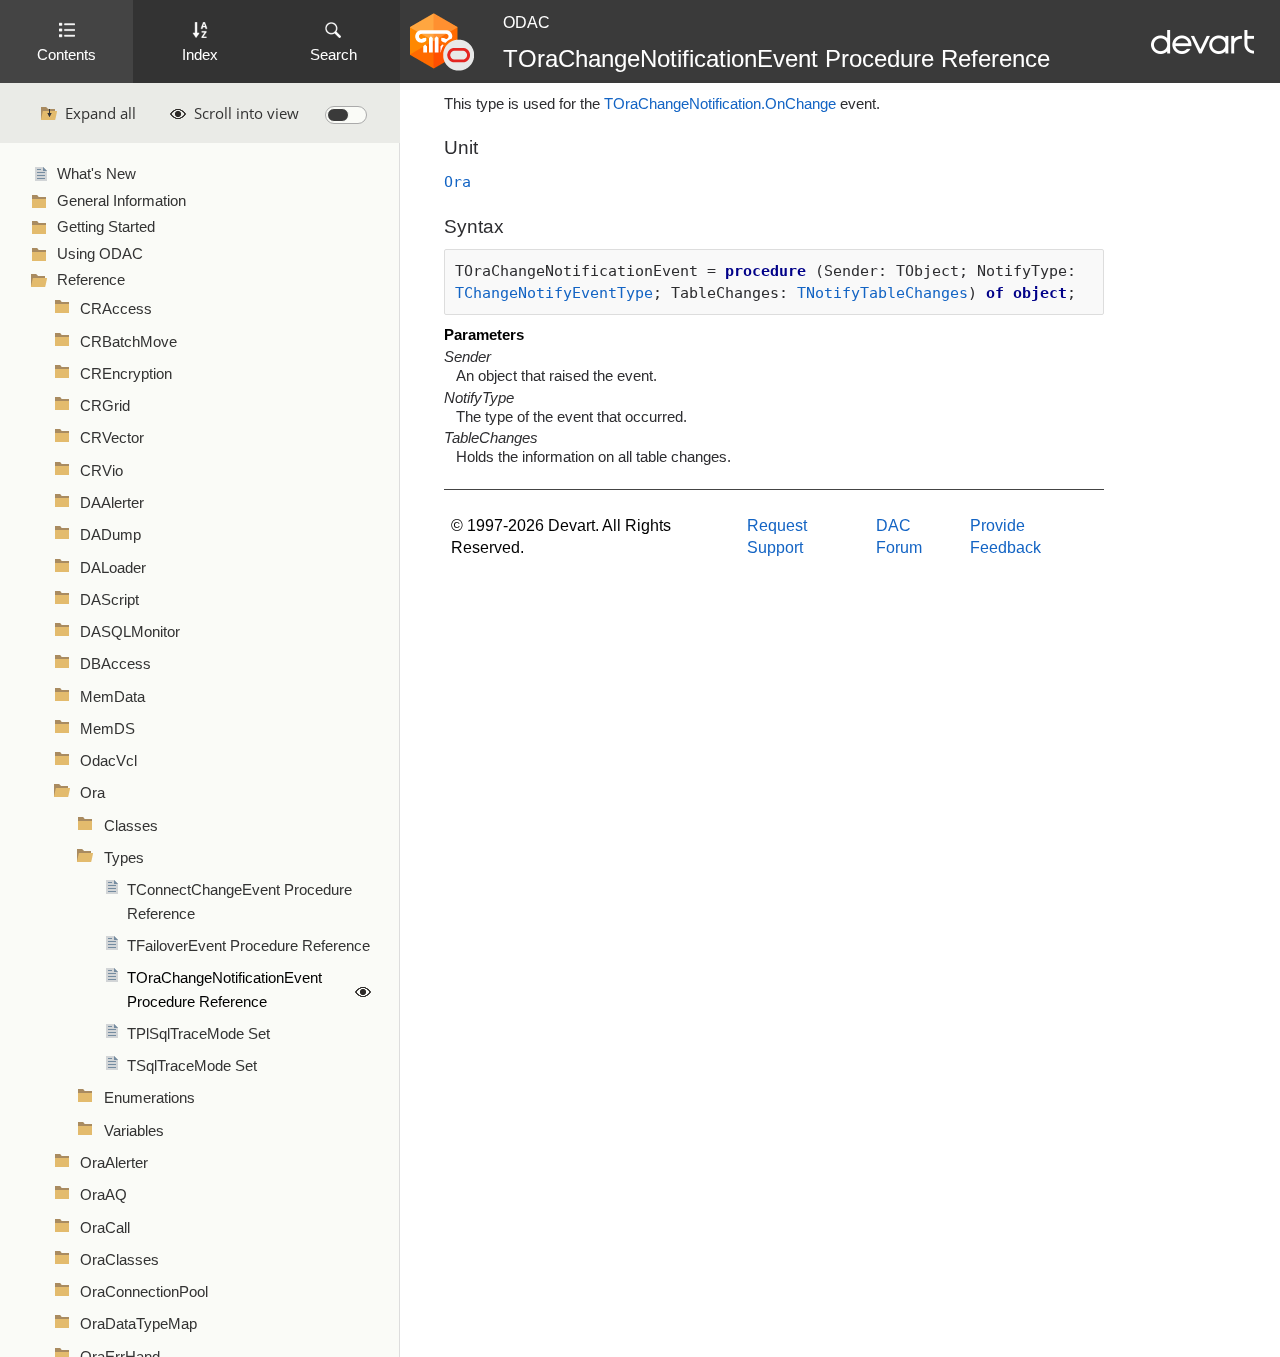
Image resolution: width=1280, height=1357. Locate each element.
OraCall (105, 1228)
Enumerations (149, 1098)
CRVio (101, 471)
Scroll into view (246, 113)
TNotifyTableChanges (882, 292)
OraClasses (119, 1260)
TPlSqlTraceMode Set (198, 1034)
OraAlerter (114, 1163)
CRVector (112, 438)
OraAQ (103, 1195)
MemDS (107, 729)
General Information (121, 201)
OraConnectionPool (144, 1292)
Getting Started (106, 227)
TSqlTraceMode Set (192, 1066)
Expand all (100, 113)
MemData (112, 697)
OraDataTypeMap (138, 1324)
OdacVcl (108, 761)
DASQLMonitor (130, 632)
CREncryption (126, 374)
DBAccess (115, 664)
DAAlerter (112, 503)
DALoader (113, 568)
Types (124, 858)
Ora (92, 793)
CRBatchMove (128, 342)
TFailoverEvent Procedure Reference (248, 946)
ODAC (526, 22)
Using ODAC (100, 254)
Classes (131, 826)
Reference (91, 280)
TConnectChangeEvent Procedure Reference (239, 901)
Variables (134, 1131)
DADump (110, 535)
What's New (96, 174)
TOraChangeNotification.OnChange (720, 104)
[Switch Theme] (346, 115)
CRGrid (105, 406)
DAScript (109, 600)
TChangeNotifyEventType (554, 292)
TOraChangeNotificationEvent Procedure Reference (224, 989)
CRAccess (116, 309)
